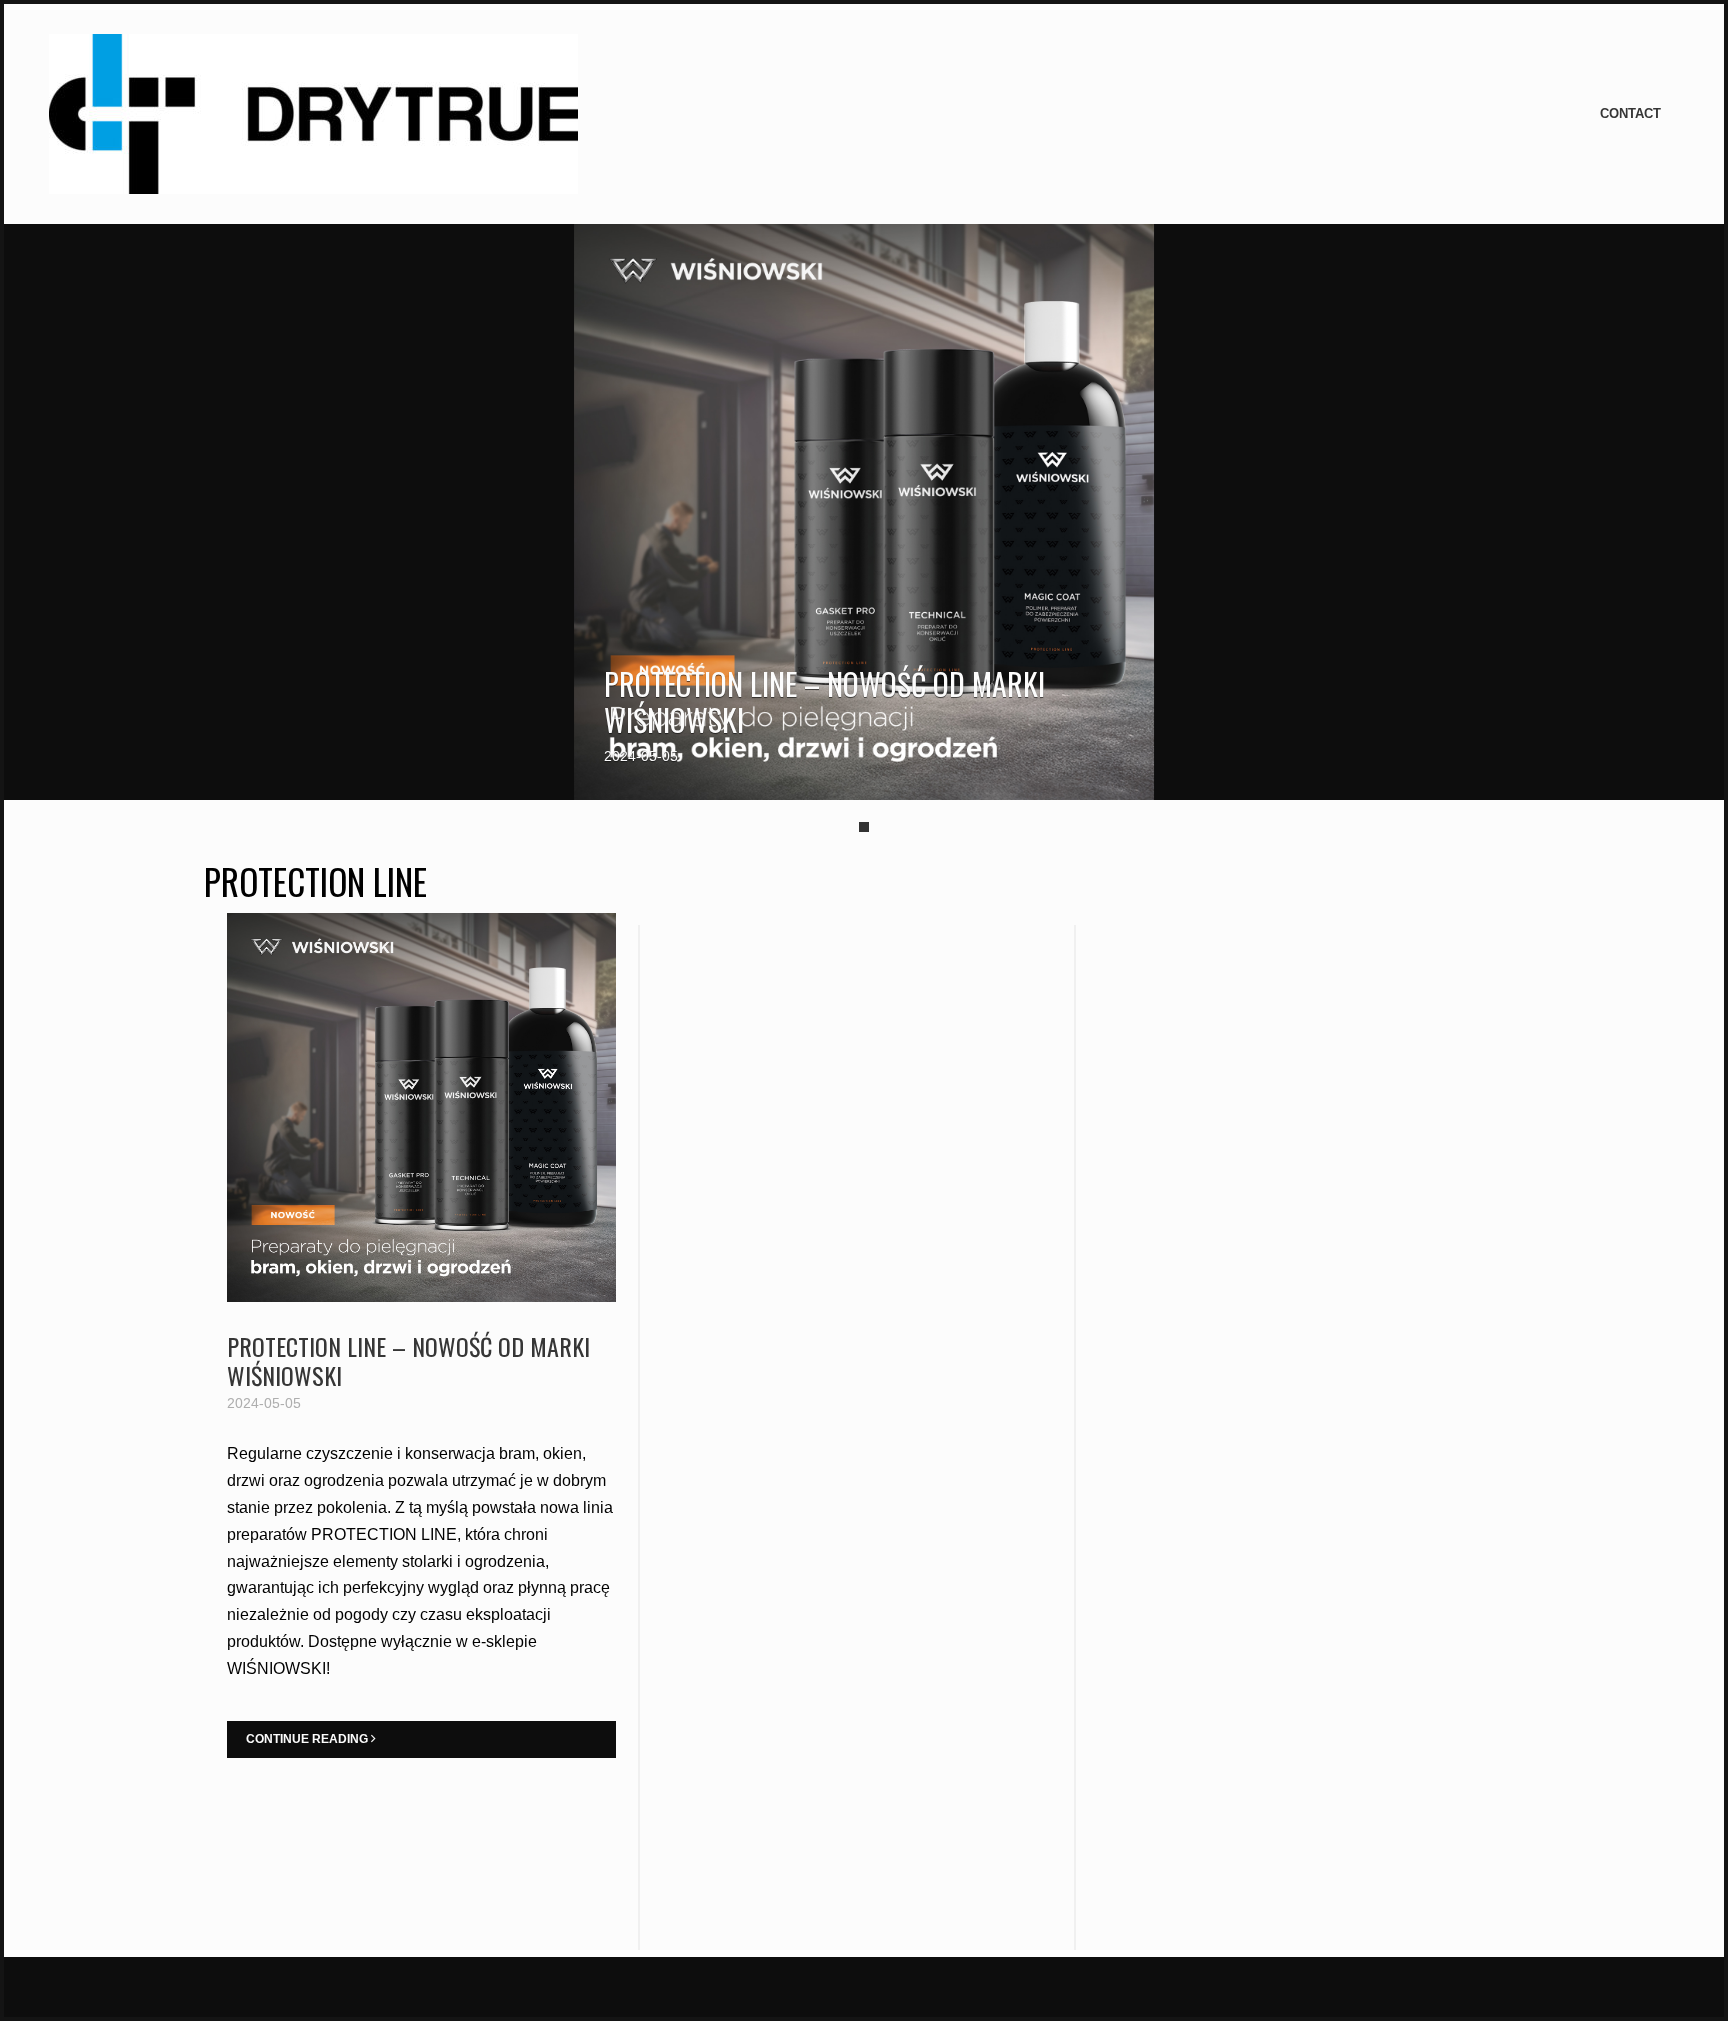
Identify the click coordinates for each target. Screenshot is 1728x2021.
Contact (1630, 113)
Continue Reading (308, 1739)
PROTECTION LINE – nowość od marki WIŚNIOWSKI (824, 701)
